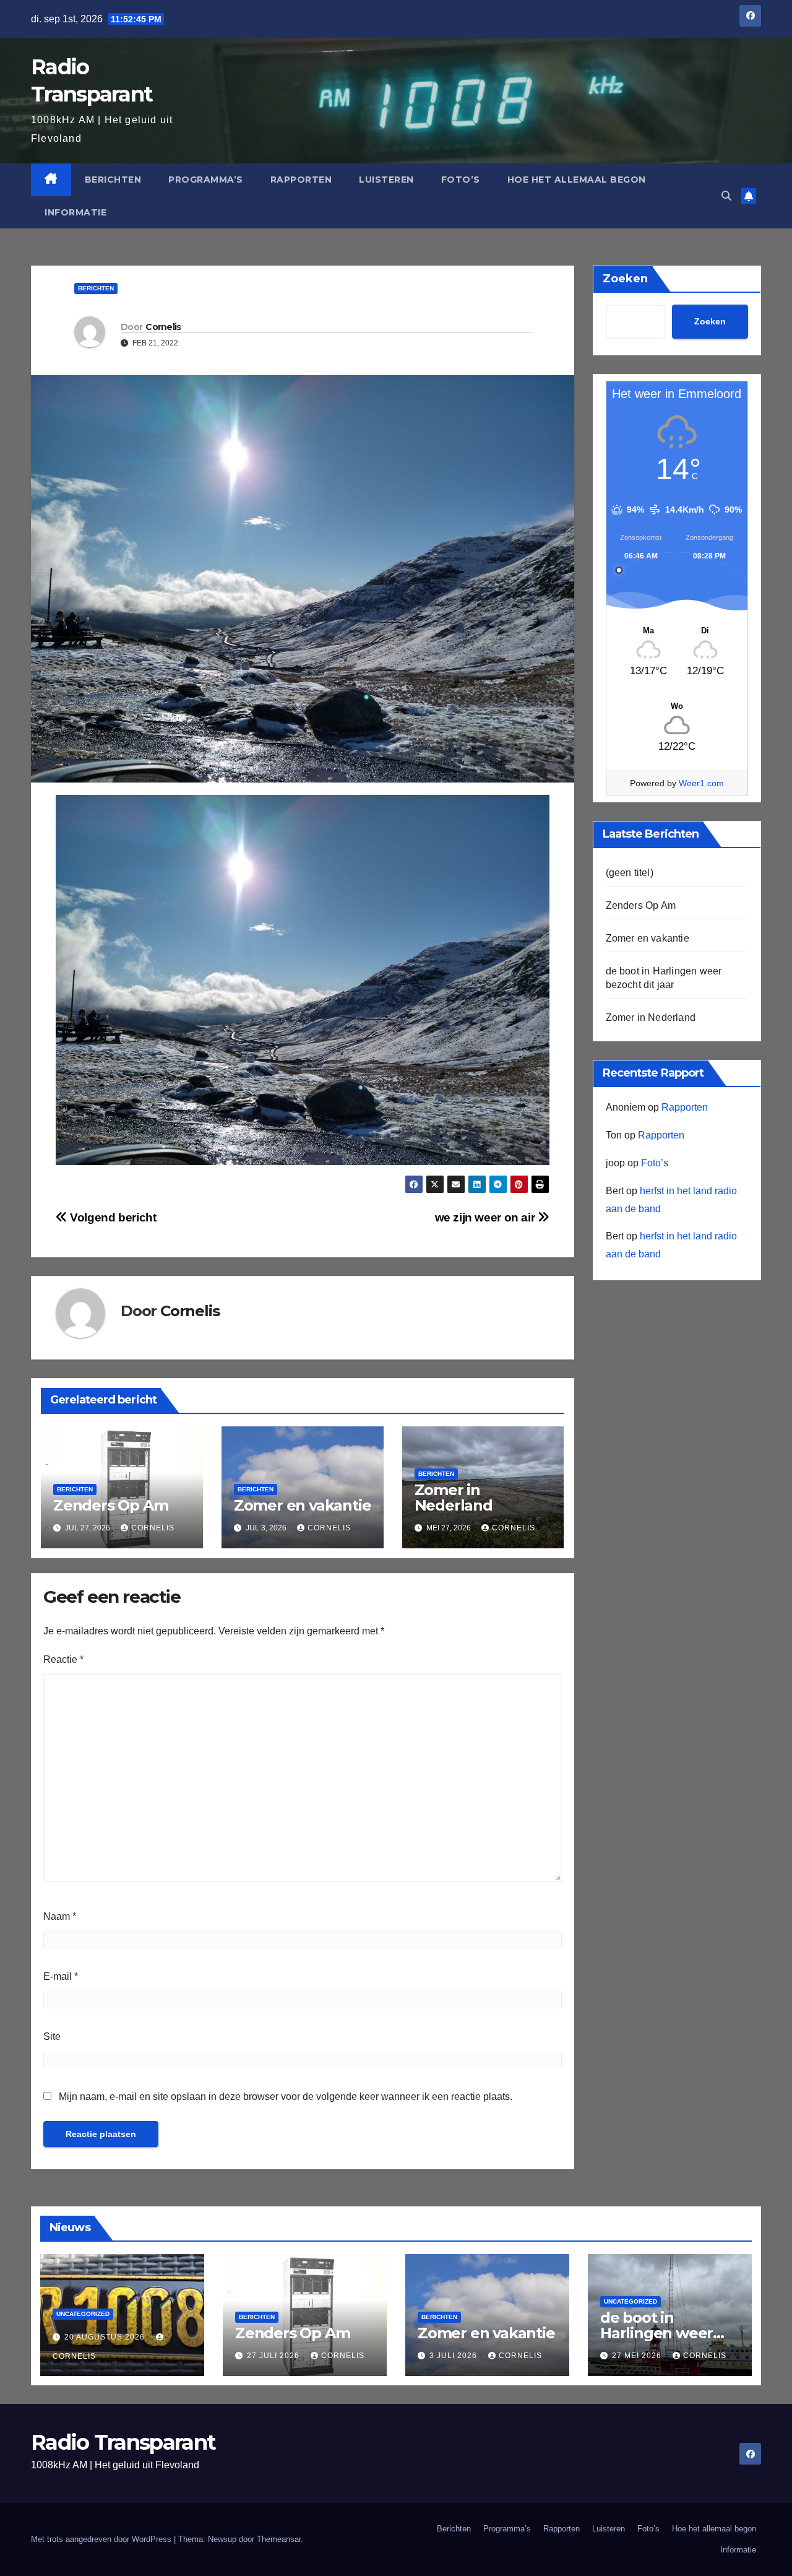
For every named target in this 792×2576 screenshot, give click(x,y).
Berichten (113, 180)
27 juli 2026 (274, 2356)
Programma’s (206, 180)
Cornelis (163, 327)
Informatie (75, 212)
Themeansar (279, 2539)
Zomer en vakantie (303, 1505)
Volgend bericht (112, 1217)
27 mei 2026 (638, 2356)
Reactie (63, 1659)
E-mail (61, 1976)
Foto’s (461, 180)
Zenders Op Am (110, 1505)
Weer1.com (701, 783)
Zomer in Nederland (454, 1498)
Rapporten (301, 180)
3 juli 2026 (454, 2356)
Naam (60, 1916)
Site (52, 2036)
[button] (726, 196)
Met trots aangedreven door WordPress (102, 2539)
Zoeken (625, 279)
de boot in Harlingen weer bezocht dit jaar (656, 2333)
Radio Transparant (123, 2442)
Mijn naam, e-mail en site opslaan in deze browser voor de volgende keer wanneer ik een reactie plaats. (286, 2097)
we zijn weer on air (486, 1217)
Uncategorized (83, 2314)
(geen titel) (630, 873)
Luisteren (386, 180)
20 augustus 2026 (106, 2337)
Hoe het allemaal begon (577, 180)
